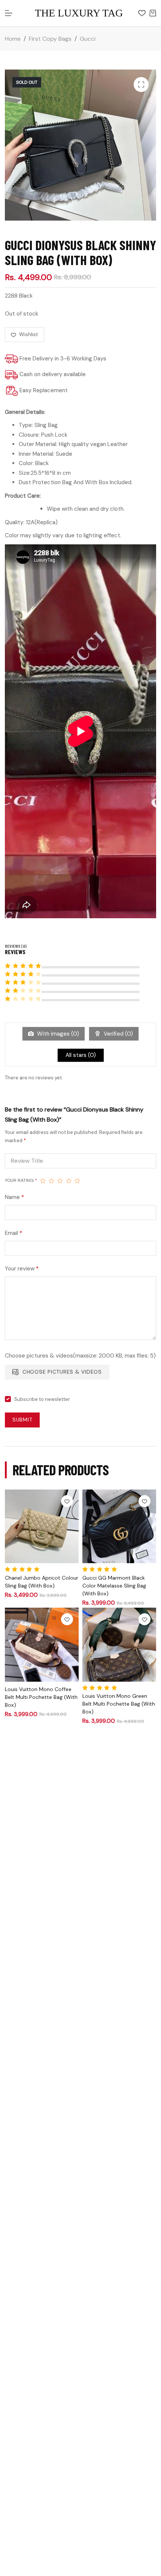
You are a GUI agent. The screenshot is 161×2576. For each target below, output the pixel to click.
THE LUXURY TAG (79, 13)
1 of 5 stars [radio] (43, 1181)
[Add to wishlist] (67, 1501)
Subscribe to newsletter (42, 1399)
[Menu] (9, 13)
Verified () (118, 1034)
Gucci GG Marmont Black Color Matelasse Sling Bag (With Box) (114, 1586)
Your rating (21, 1180)
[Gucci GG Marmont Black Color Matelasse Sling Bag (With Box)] (119, 1526)
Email (13, 1233)
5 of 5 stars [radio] (77, 1181)
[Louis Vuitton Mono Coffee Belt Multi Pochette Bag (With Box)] (42, 1644)
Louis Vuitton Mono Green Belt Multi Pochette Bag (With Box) (119, 1704)
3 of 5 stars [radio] (60, 1181)
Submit (22, 1420)
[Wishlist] (142, 13)
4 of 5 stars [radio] (69, 1181)
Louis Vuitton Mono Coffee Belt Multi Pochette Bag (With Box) (41, 1697)
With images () (57, 1034)
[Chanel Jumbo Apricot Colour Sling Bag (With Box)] (42, 1526)
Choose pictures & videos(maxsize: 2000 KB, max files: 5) (80, 1356)
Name (14, 1197)
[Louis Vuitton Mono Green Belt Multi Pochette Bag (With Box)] (119, 1644)
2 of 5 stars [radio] (51, 1181)
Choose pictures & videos (62, 1372)
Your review (22, 1269)
